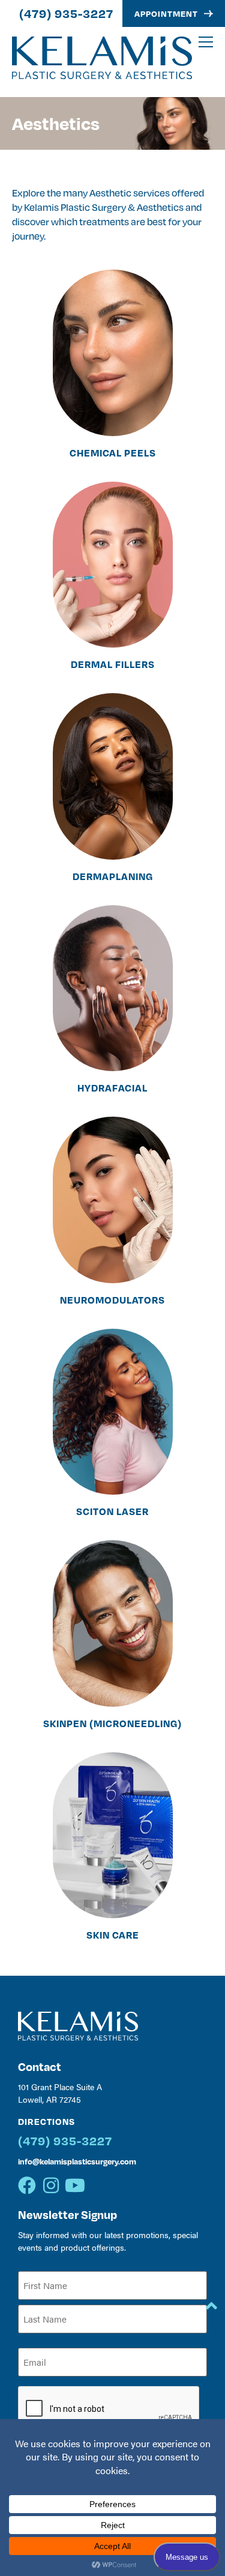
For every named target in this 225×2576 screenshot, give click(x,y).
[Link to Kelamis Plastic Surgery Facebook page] (27, 2185)
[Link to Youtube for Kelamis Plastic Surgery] (75, 2185)
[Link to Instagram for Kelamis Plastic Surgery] (51, 2185)
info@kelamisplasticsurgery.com (77, 2161)
